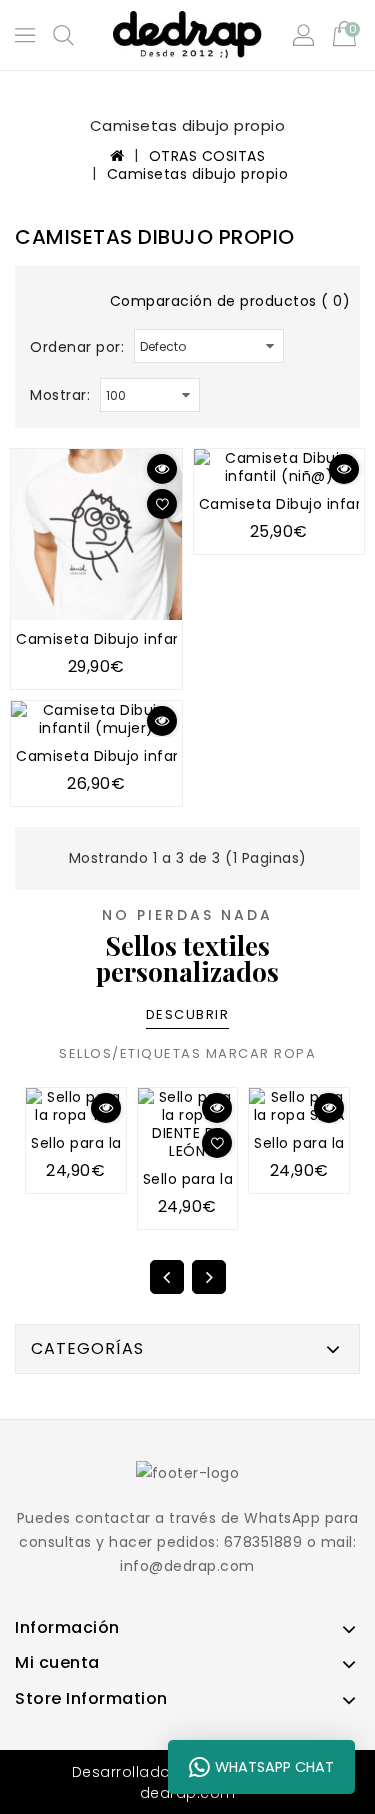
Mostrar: (60, 395)
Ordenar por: (77, 347)
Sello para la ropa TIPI (110, 1143)
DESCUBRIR (188, 1014)
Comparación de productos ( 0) (230, 301)
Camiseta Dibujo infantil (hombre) (145, 639)
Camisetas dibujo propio (198, 174)
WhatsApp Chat (274, 1767)
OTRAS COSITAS (207, 156)
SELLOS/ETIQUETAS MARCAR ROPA (187, 1053)
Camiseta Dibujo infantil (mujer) (137, 756)
